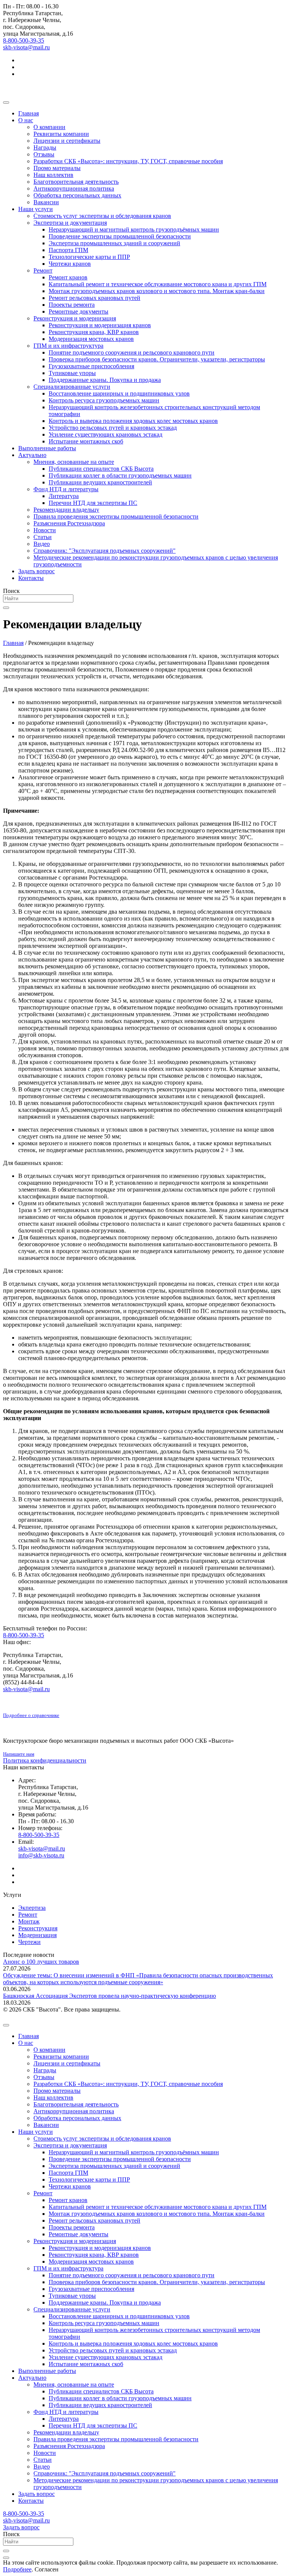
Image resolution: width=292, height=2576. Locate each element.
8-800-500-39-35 (24, 40)
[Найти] (6, 608)
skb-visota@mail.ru (26, 47)
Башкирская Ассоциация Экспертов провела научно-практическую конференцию (109, 1996)
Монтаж (29, 1921)
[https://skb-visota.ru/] (146, 87)
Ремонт (28, 1915)
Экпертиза (32, 1908)
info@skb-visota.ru (41, 1855)
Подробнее (17, 2569)
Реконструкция (38, 1928)
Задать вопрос (21, 2527)
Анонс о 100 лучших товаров (41, 1962)
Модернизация (37, 1935)
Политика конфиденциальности (45, 1760)
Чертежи (29, 1942)
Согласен (47, 2569)
